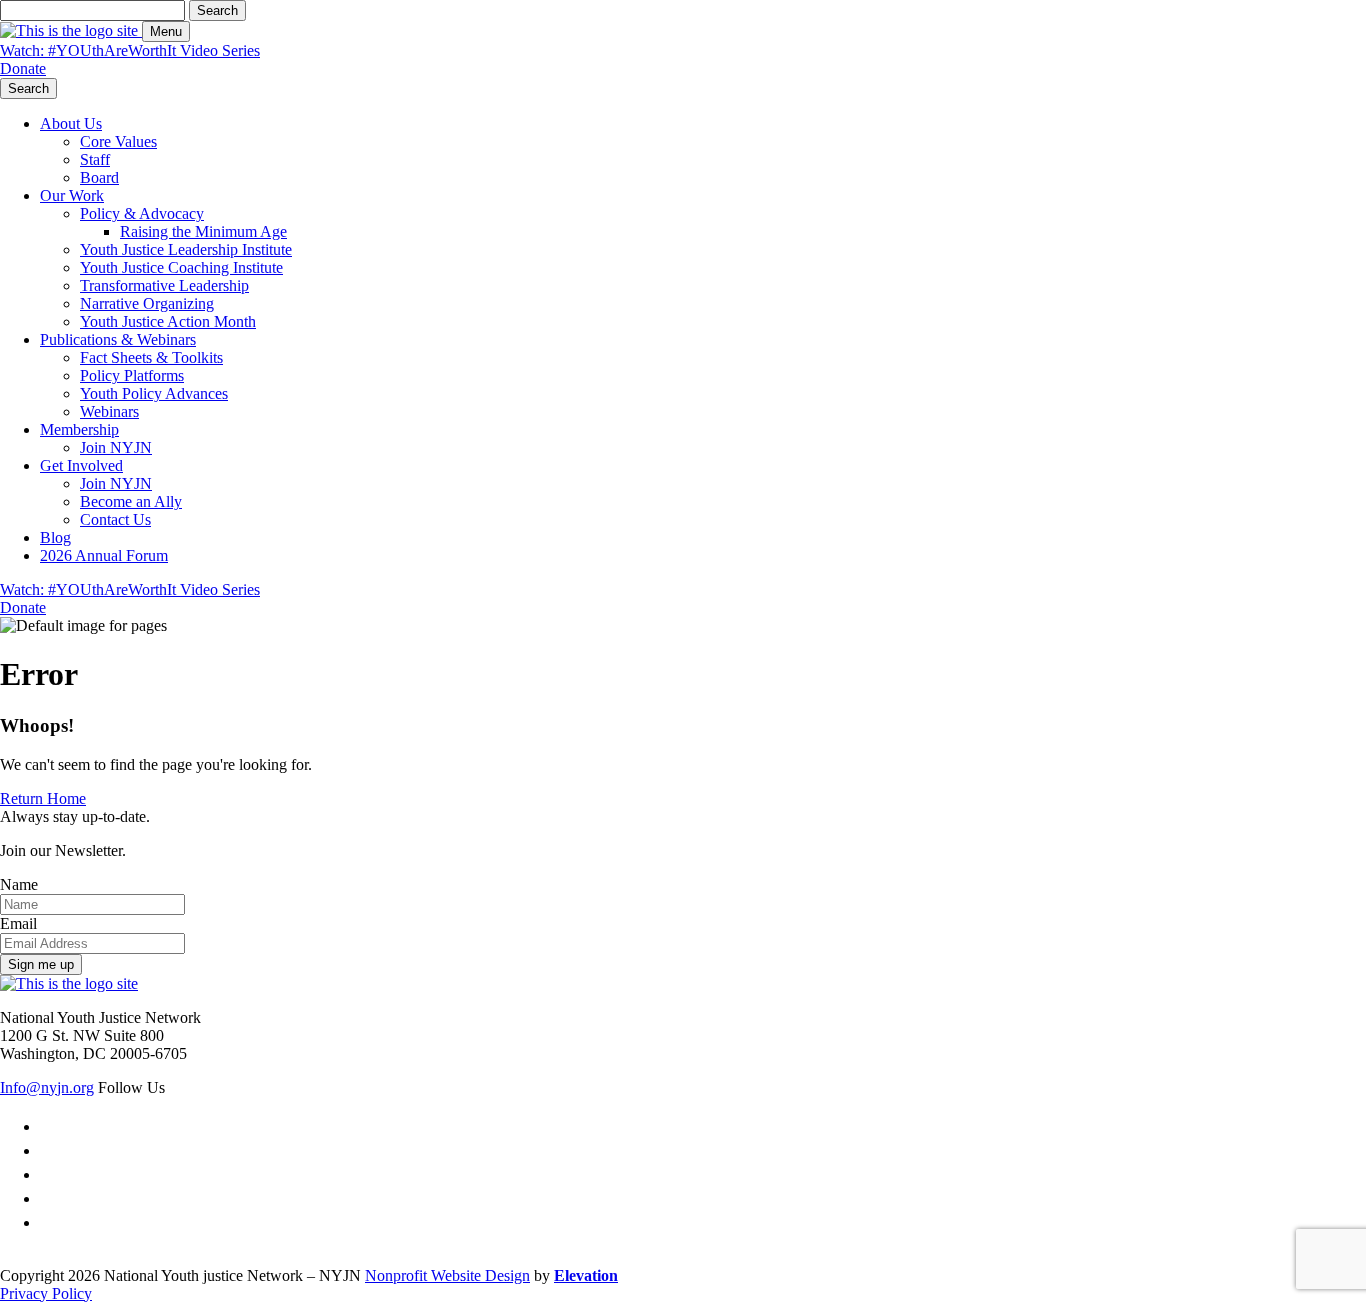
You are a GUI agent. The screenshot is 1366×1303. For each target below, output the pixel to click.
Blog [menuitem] (55, 537)
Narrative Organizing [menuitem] (147, 303)
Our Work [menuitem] (72, 195)
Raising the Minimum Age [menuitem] (203, 231)
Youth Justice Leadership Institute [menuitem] (186, 249)
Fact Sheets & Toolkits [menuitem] (151, 357)
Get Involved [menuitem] (81, 465)
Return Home (43, 798)
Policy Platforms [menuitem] (132, 375)
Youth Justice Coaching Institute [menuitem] (181, 267)
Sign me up (41, 964)
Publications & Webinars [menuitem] (118, 339)
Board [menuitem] (99, 177)
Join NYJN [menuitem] (116, 447)
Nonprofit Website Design (447, 1275)
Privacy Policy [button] (46, 1293)
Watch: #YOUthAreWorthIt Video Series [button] (130, 50)
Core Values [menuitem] (118, 141)
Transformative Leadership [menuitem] (164, 285)
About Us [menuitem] (71, 123)
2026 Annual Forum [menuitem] (104, 555)
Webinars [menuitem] (109, 411)
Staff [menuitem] (95, 159)
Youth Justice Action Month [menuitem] (168, 321)
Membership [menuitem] (79, 429)
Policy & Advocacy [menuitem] (142, 213)
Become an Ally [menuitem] (131, 501)
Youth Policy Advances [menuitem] (154, 393)
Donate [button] (23, 68)
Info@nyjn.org (47, 1087)
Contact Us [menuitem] (115, 519)
